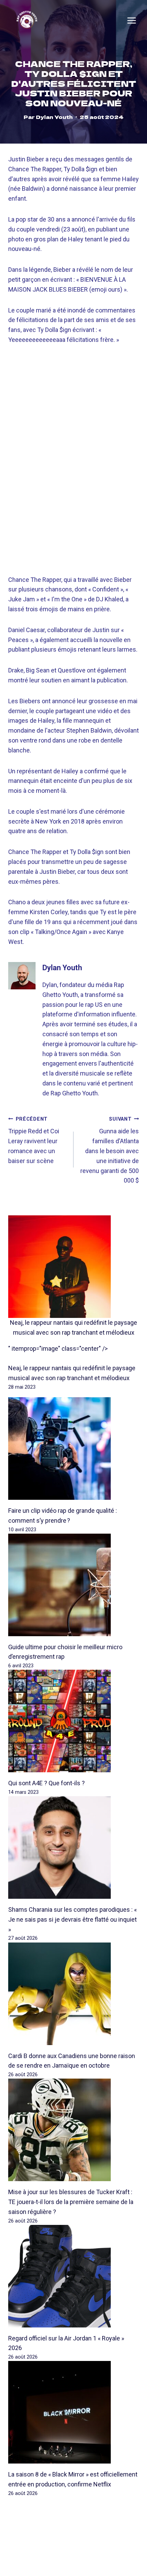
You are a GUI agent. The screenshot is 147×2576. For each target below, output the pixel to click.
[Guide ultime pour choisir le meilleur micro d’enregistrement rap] (73, 1585)
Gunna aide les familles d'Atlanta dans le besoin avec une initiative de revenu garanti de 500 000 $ (110, 1150)
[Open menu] (132, 21)
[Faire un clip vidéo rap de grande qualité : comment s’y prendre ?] (73, 1449)
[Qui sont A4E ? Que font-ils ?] (73, 1721)
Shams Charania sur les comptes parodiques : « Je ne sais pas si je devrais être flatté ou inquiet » (72, 1919)
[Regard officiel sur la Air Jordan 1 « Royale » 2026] (73, 2276)
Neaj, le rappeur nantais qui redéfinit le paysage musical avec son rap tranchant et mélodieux (73, 1327)
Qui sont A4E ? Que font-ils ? (46, 1783)
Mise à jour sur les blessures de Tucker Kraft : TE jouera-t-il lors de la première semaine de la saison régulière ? (71, 2202)
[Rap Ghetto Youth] (27, 20)
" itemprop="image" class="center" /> (58, 1349)
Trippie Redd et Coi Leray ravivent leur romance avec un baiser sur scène (34, 1140)
